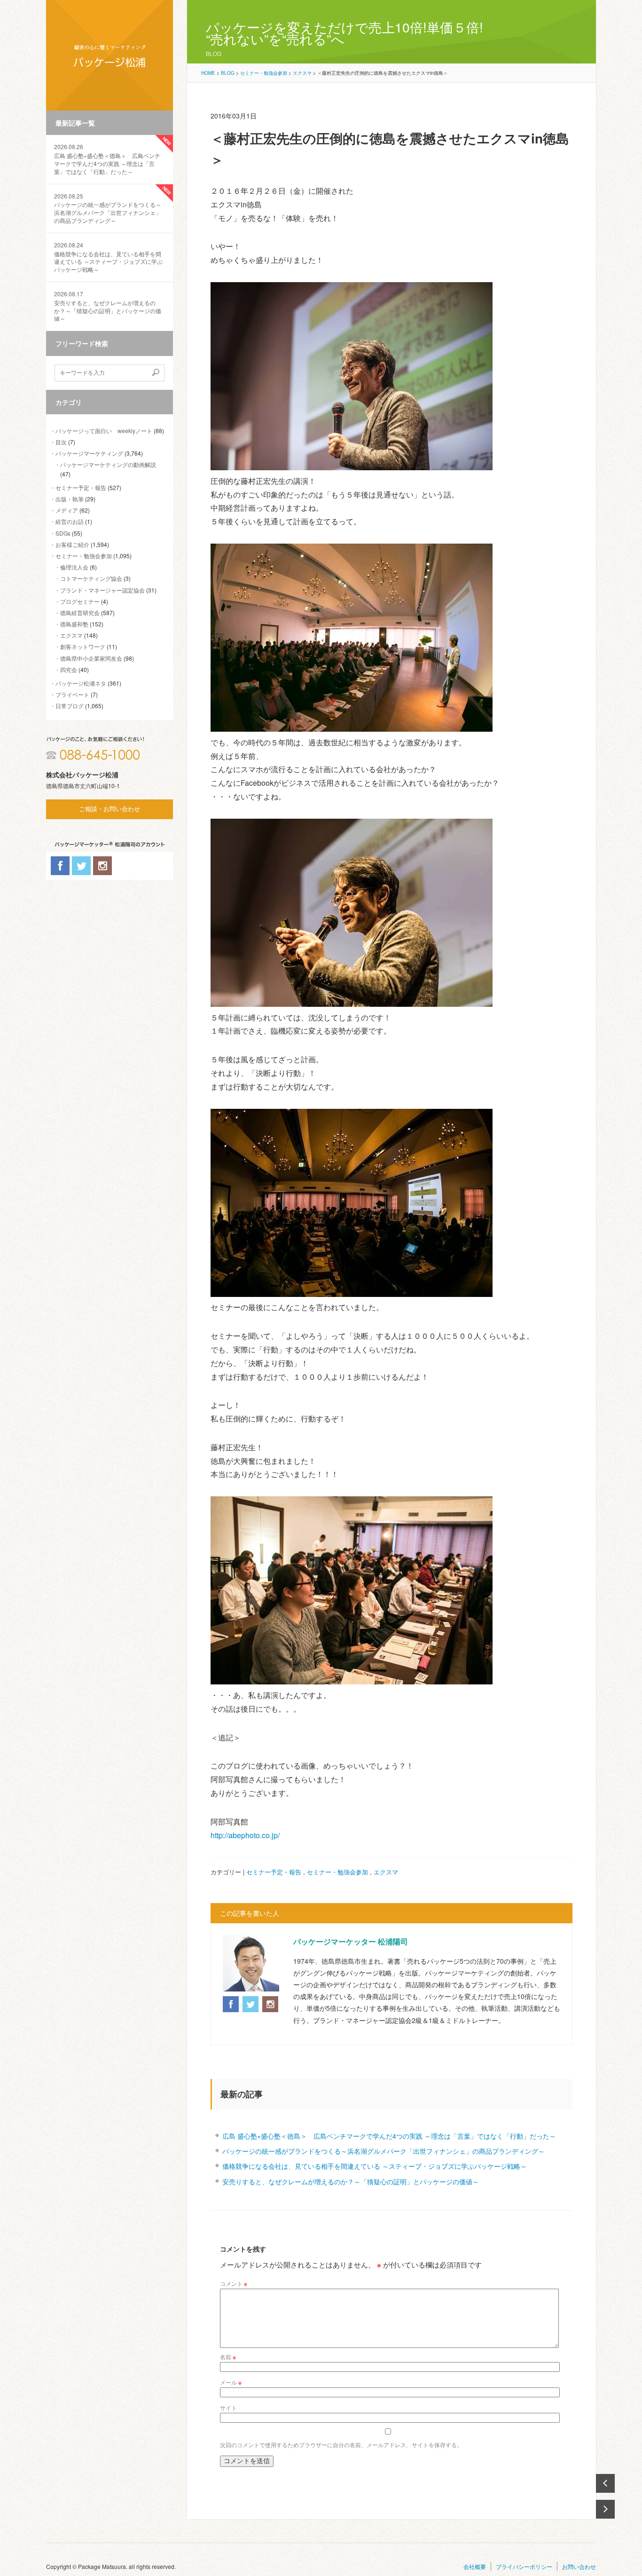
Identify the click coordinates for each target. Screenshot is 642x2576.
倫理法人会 (74, 567)
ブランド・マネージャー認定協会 (102, 590)
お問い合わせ (579, 2566)
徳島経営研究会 (80, 612)
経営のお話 (70, 521)
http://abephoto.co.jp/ (245, 1835)
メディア (67, 510)
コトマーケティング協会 (91, 578)
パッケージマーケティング (89, 453)
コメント (234, 2283)
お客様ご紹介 (72, 544)
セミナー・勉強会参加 (84, 556)
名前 (228, 2357)
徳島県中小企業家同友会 (91, 658)
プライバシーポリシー (524, 2566)
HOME (208, 73)
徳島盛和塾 (74, 624)
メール (231, 2382)
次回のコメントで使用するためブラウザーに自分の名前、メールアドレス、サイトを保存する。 (341, 2445)
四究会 (69, 669)
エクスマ (71, 635)
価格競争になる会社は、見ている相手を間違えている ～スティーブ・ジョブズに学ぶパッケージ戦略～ (108, 257)
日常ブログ (70, 706)
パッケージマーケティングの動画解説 (108, 464)
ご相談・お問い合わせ (110, 809)
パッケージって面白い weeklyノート (104, 431)
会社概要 (475, 2566)
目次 (61, 442)
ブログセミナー (80, 601)
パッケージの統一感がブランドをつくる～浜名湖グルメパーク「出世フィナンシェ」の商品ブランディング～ (108, 208)
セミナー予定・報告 (81, 487)
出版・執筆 (70, 499)
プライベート (72, 694)
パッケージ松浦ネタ (81, 683)
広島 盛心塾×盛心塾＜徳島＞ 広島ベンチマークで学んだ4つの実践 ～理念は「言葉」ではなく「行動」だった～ (107, 159)
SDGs (63, 533)
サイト (228, 2407)
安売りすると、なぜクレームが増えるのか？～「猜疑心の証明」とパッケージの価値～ (108, 306)
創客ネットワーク (83, 646)
